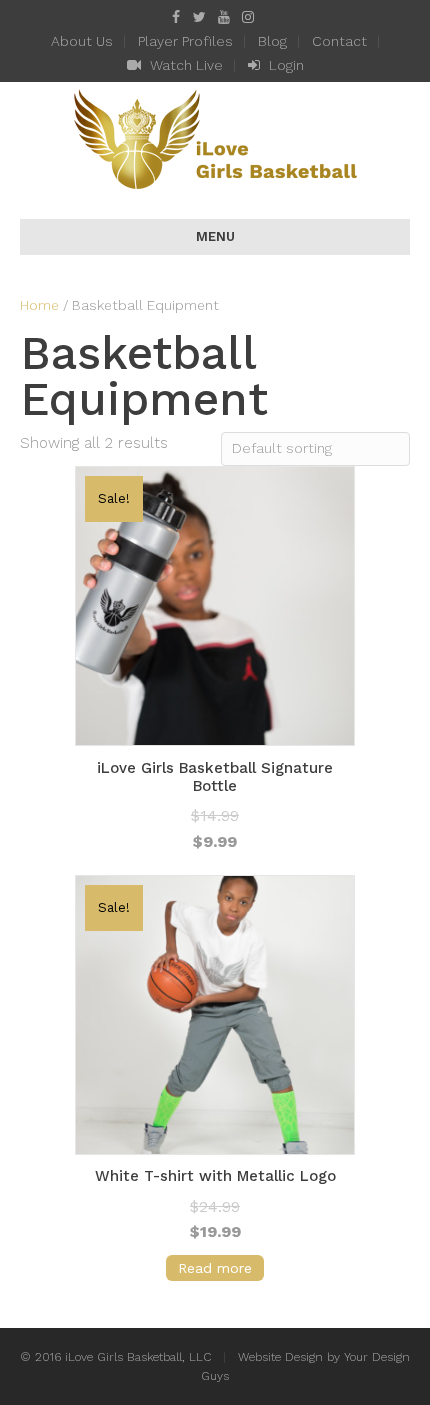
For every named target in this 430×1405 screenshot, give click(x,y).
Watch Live (184, 65)
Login (284, 65)
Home (39, 305)
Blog (272, 41)
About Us (82, 41)
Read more (215, 1268)
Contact (339, 41)
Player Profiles (185, 41)
